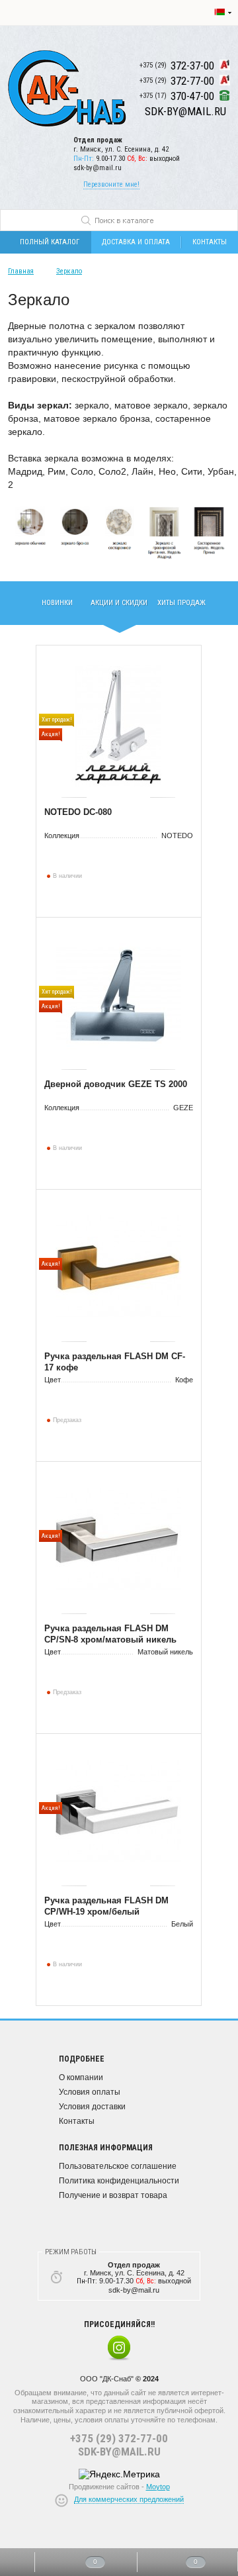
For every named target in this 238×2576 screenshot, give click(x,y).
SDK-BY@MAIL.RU (119, 2452)
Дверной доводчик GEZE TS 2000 (116, 1084)
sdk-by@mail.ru (98, 168)
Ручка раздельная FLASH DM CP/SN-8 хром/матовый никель (110, 1634)
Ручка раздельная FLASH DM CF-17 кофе (115, 1362)
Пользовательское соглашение (118, 2166)
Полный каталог (50, 242)
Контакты (77, 2121)
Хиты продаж (181, 603)
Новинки (57, 603)
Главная (21, 271)
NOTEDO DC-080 (78, 812)
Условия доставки (92, 2107)
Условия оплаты (90, 2092)
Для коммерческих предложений (129, 2499)
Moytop (158, 2487)
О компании (81, 2077)
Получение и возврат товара (113, 2195)
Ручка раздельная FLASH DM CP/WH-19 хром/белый (106, 1906)
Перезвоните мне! (111, 184)
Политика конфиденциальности (119, 2181)
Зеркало (69, 271)
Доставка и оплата (136, 242)
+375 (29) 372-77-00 (119, 2438)
